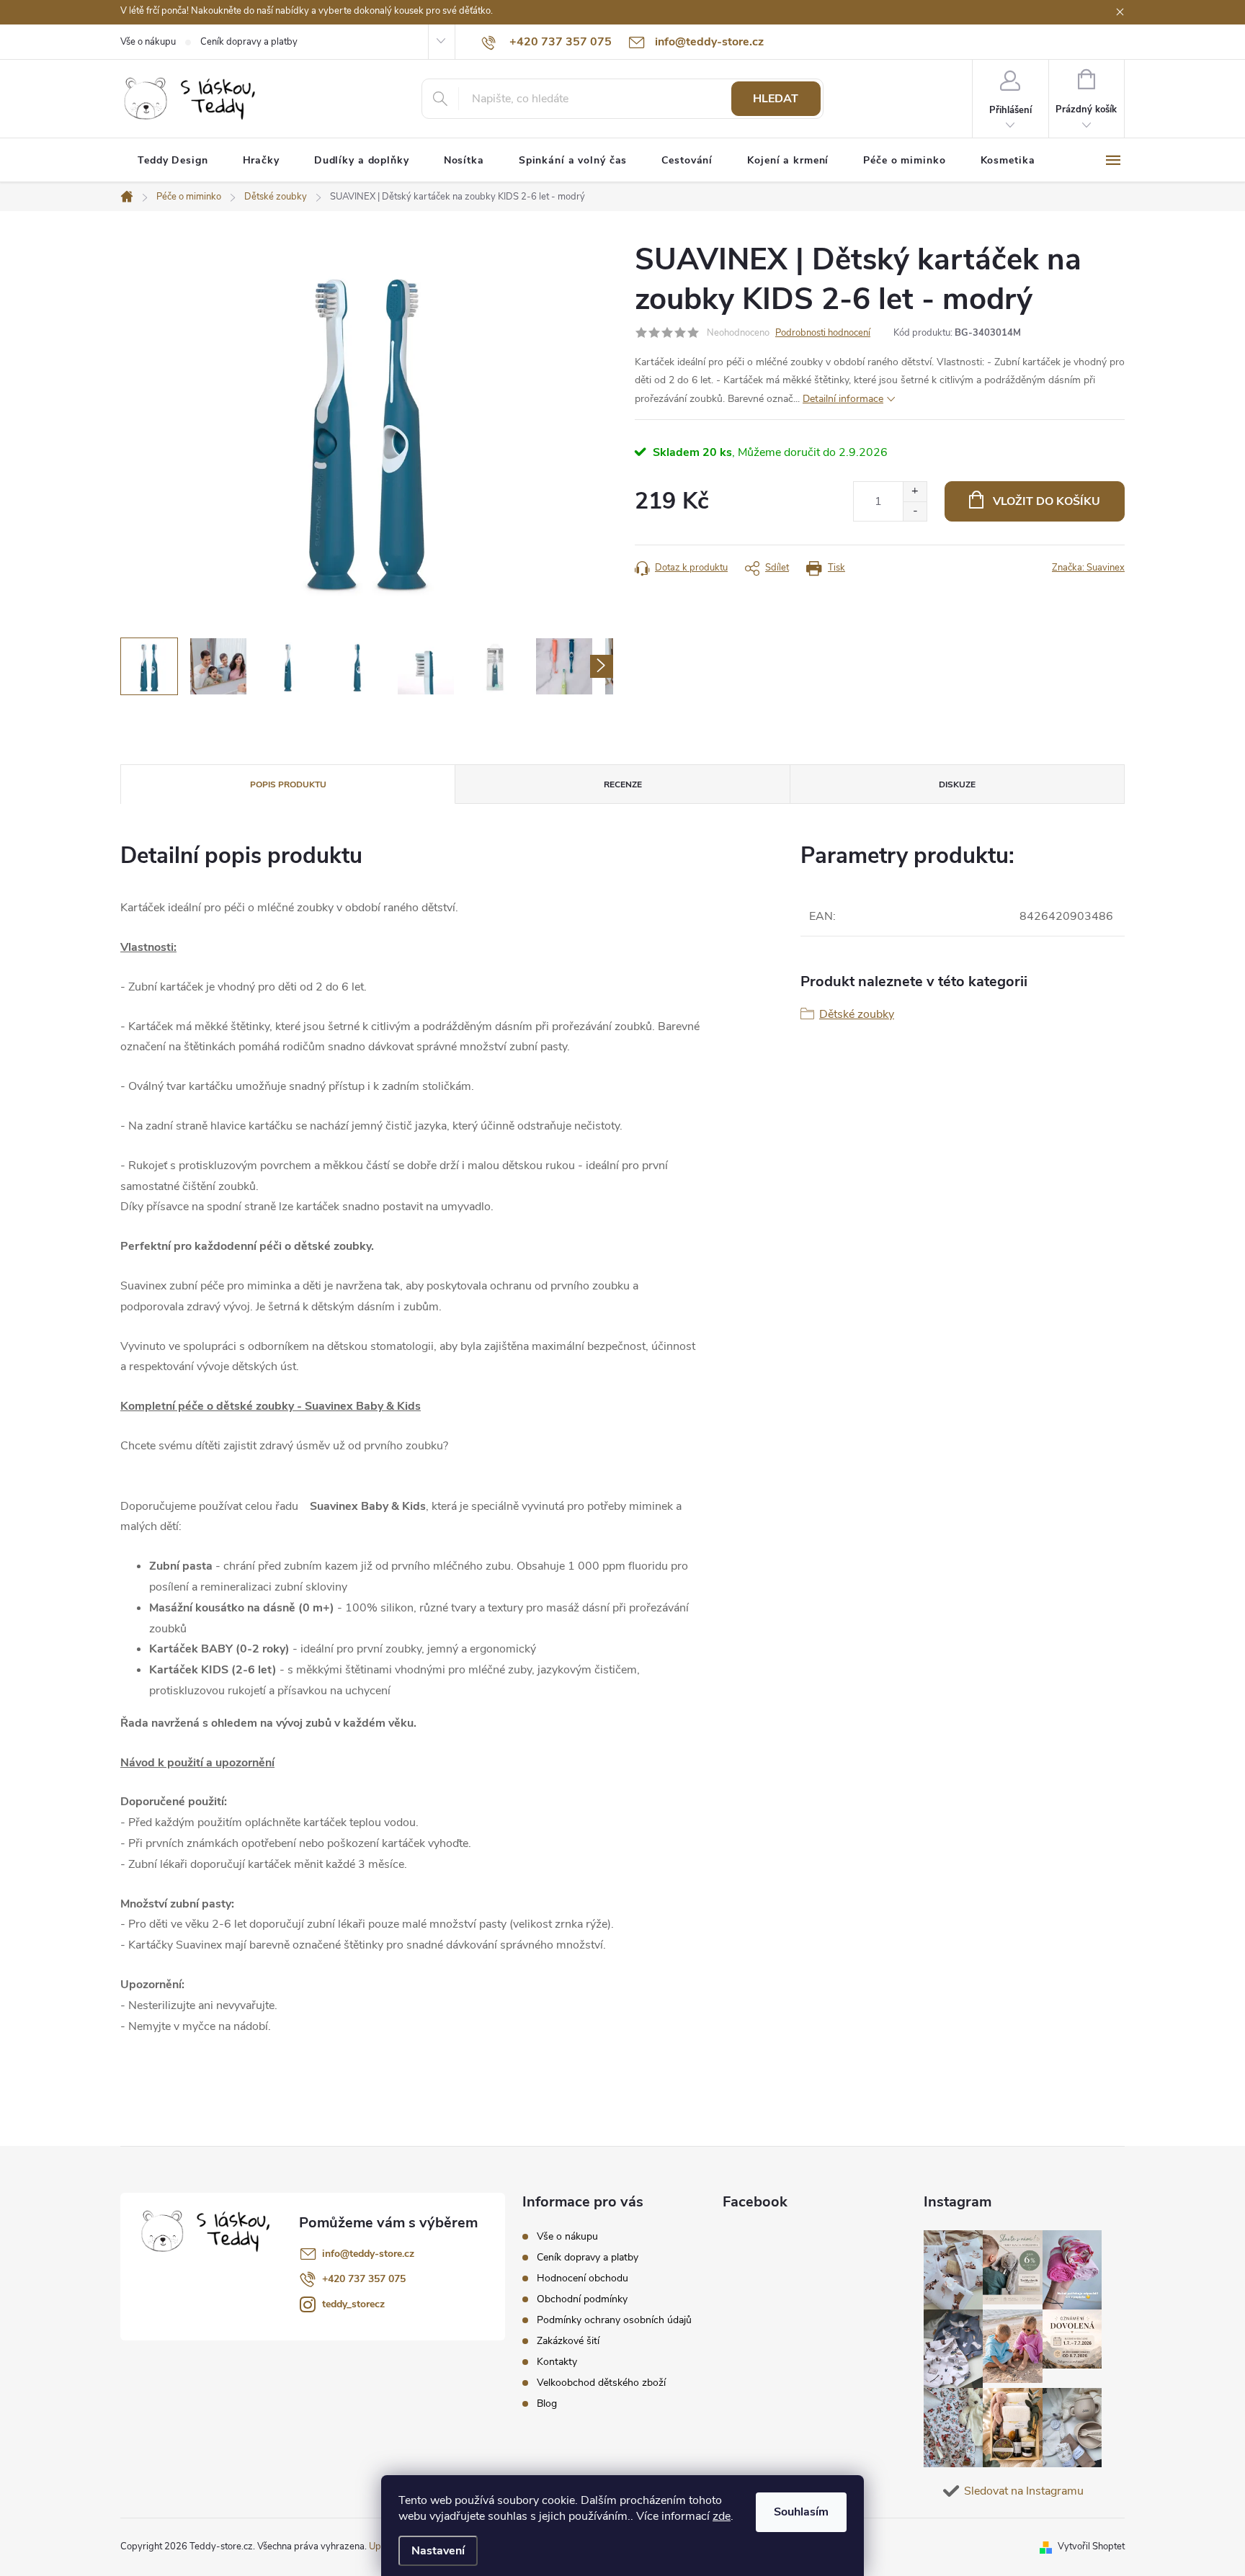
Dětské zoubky (857, 1014)
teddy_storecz (353, 2304)
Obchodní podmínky (582, 2299)
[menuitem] (173, 161)
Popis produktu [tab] (288, 784)
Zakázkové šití (568, 2341)
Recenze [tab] (623, 784)
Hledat (776, 99)
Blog (547, 2403)
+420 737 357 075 (364, 2279)
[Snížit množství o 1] (915, 511)
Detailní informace (843, 399)
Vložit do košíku (1047, 501)
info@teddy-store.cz (368, 2254)
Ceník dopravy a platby (249, 42)
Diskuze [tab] (957, 784)
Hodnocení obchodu (583, 2278)
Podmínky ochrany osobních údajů (614, 2320)
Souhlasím (801, 2512)
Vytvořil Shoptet (1091, 2546)
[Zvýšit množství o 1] (915, 492)
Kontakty (557, 2362)
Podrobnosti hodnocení (823, 333)
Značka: (1088, 568)
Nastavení (438, 2551)
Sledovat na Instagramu (1024, 2491)
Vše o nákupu (148, 42)
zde (722, 2516)
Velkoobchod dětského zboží (601, 2383)
